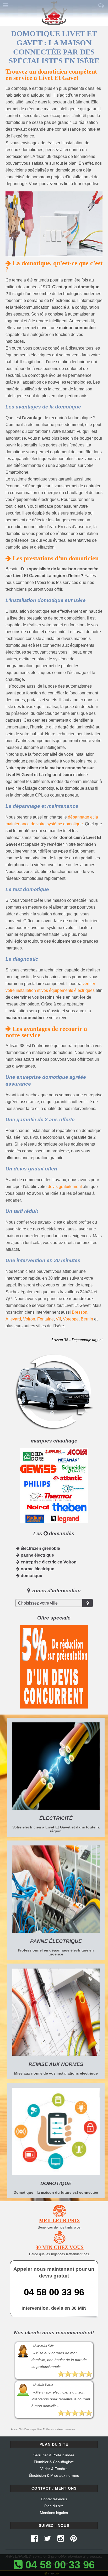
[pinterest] (74, 2540)
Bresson (80, 1312)
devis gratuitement (65, 1187)
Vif (58, 1319)
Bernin (87, 1319)
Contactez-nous (54, 2499)
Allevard (13, 1319)
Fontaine (45, 1319)
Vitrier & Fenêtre (54, 2469)
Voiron (29, 1319)
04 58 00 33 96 (54, 2292)
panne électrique (37, 1555)
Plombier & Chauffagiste (54, 2462)
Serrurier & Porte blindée (54, 2455)
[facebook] (34, 2540)
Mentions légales (54, 2513)
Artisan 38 (16, 2429)
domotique (31, 1576)
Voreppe (71, 1319)
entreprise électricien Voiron (48, 1562)
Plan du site (54, 2506)
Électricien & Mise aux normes (54, 2475)
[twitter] (48, 2540)
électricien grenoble (40, 1548)
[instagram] (61, 2540)
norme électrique (37, 1569)
